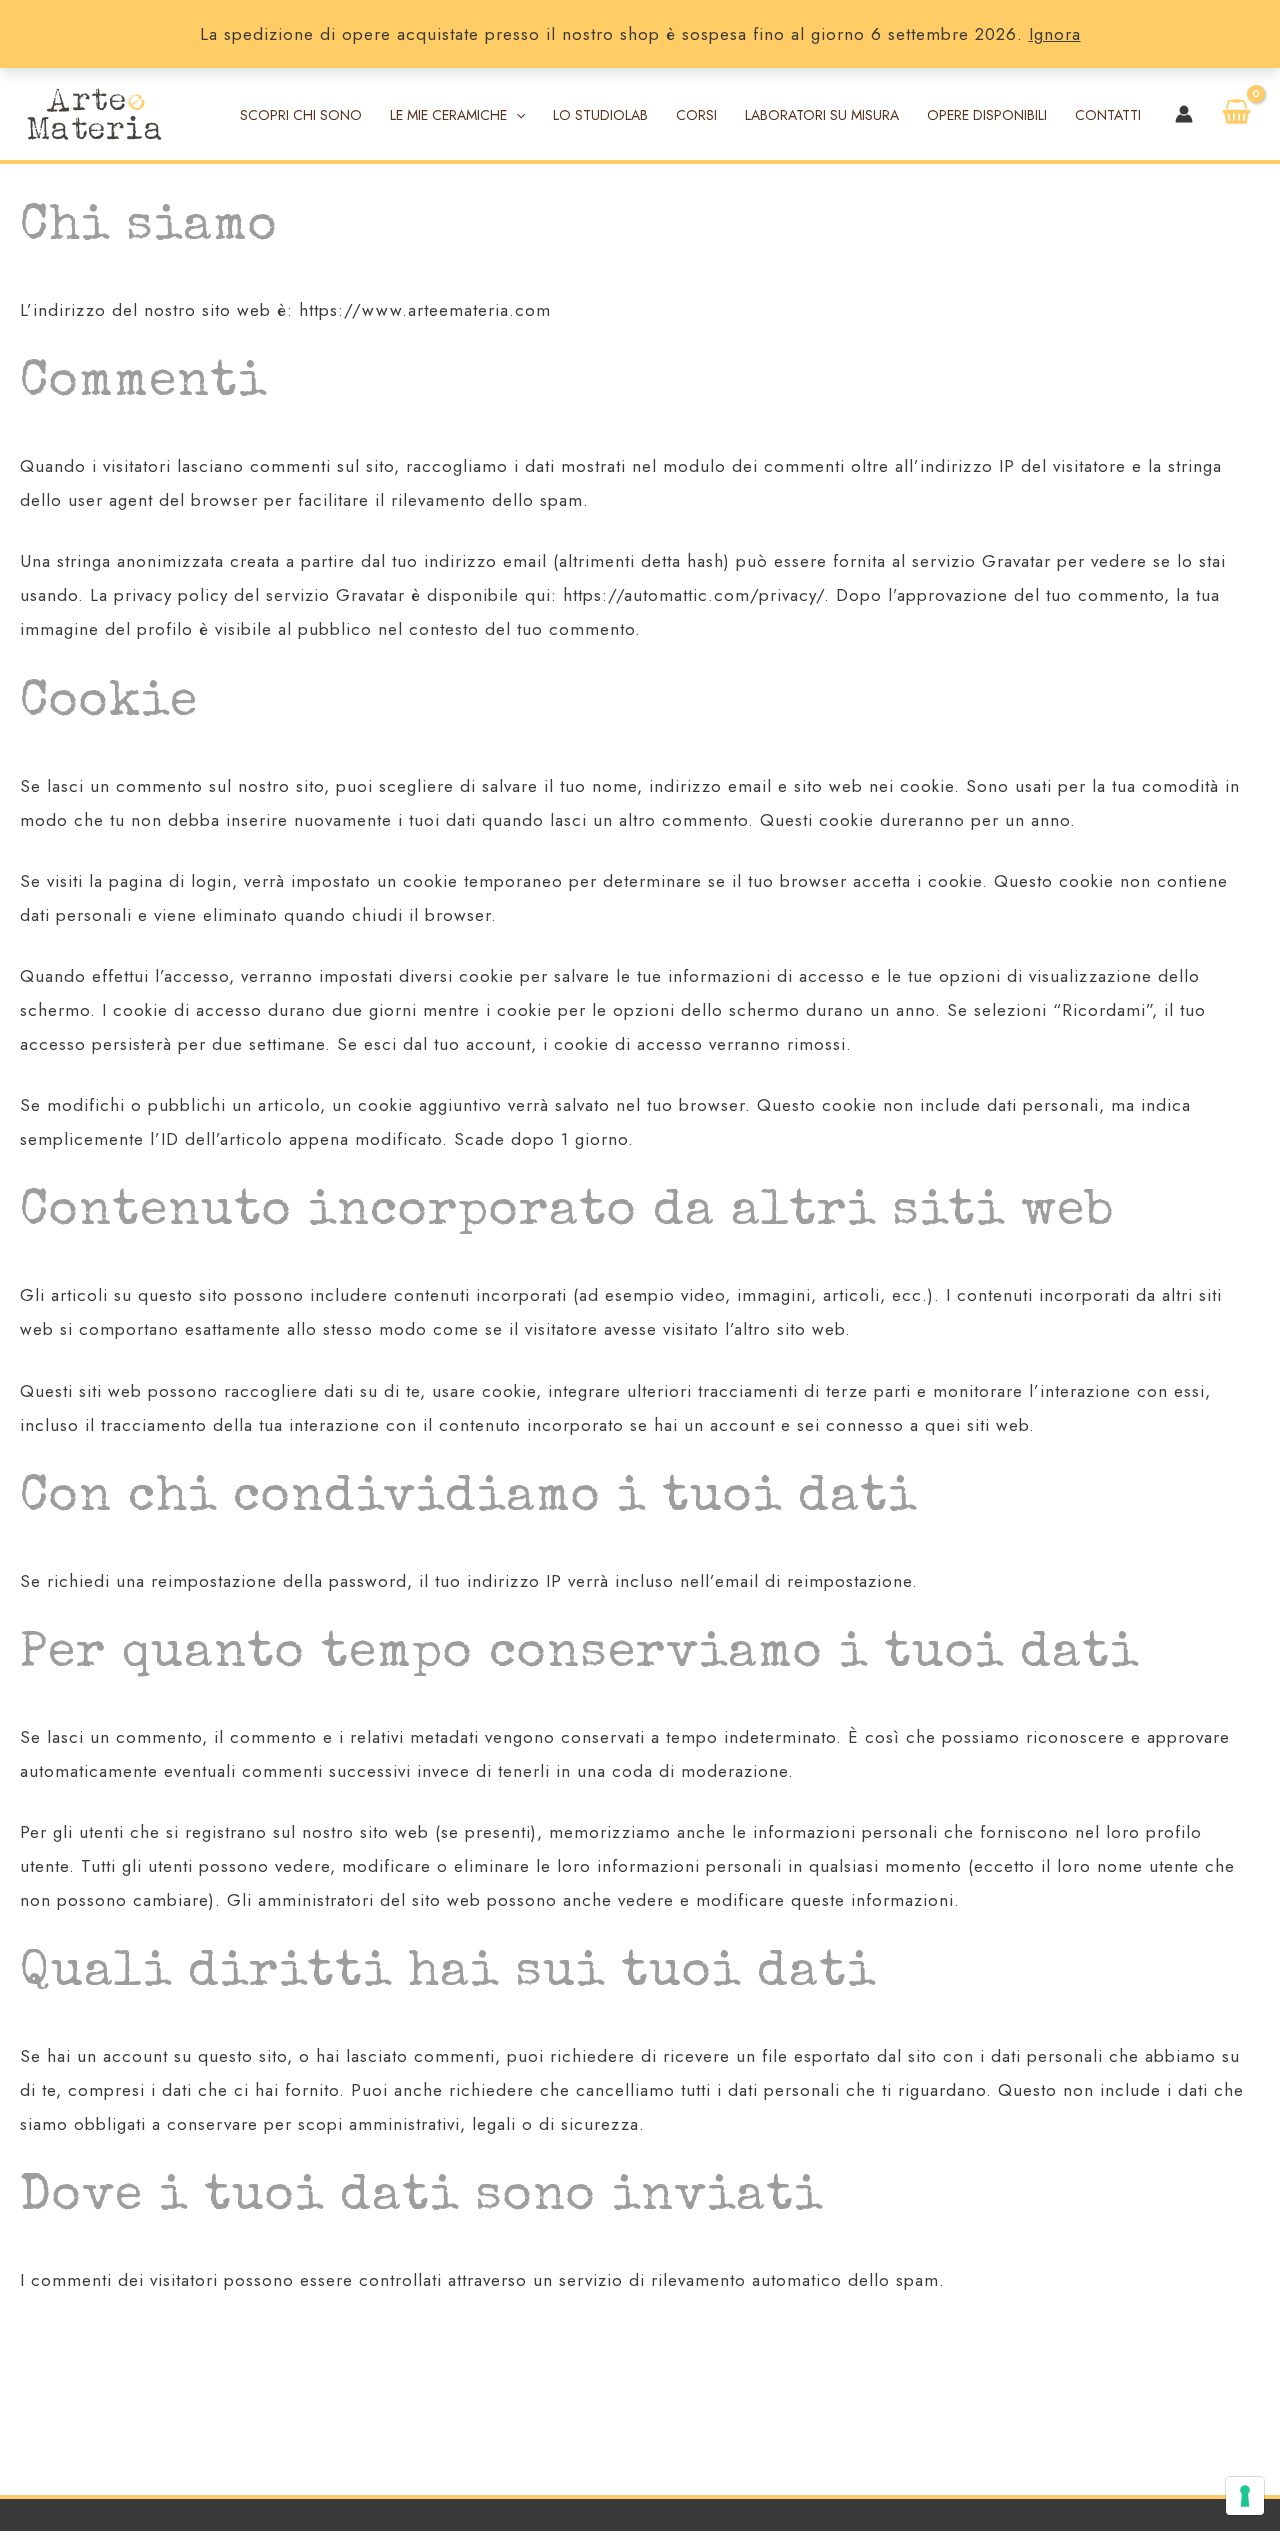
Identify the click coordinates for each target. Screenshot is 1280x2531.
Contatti (1108, 115)
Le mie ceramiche (448, 115)
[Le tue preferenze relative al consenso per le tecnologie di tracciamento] (1245, 2496)
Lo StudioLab (600, 115)
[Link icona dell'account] (1184, 114)
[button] (516, 115)
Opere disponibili (987, 115)
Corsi (696, 115)
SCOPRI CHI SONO (301, 115)
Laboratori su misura (822, 115)
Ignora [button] (1055, 34)
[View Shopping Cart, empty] (1236, 114)
